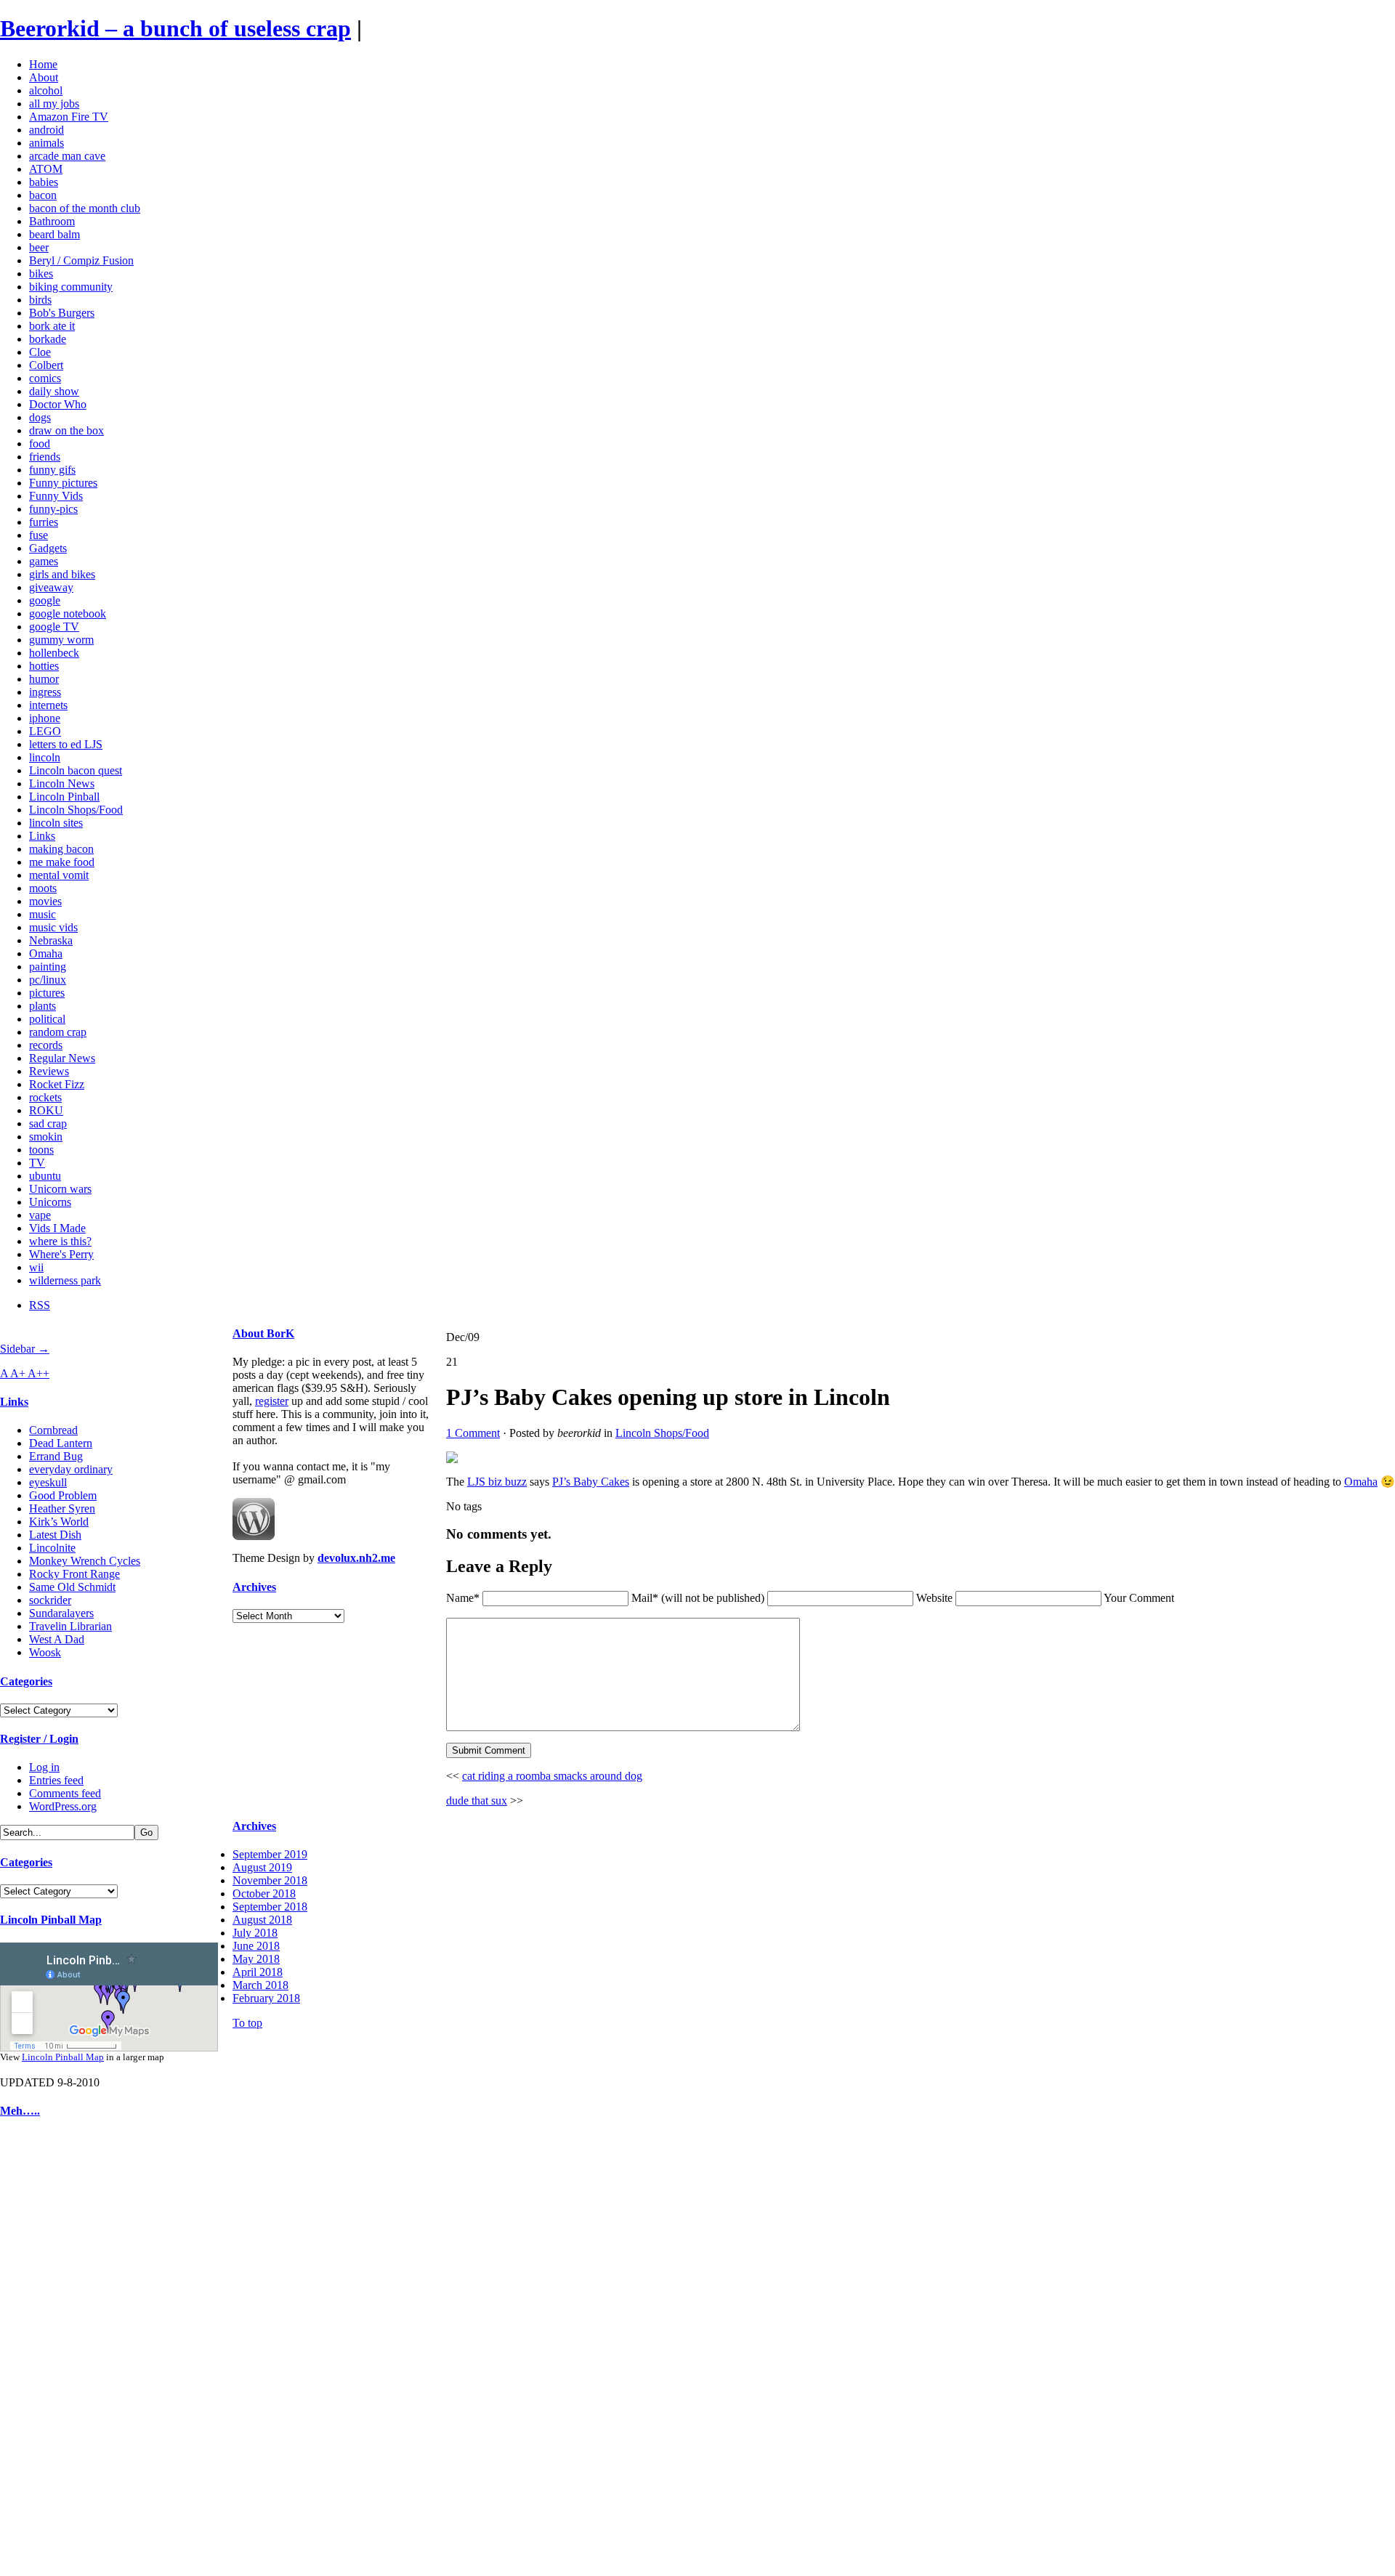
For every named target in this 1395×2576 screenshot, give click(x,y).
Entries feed (56, 1780)
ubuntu (45, 1176)
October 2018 (264, 1893)
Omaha (46, 953)
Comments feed (65, 1793)
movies (45, 901)
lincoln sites (56, 823)
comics (45, 378)
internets (48, 705)
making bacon (61, 849)
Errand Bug (56, 1456)
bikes (41, 274)
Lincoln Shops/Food (76, 810)
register (272, 1401)
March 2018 (260, 1985)
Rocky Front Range (74, 1574)
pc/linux (48, 980)
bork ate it (52, 326)
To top (247, 2023)
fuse (39, 535)
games (44, 561)
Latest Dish (55, 1535)
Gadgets (48, 548)
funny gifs (52, 470)
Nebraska (51, 940)
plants (43, 1006)
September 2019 (270, 1854)
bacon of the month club (85, 208)
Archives (254, 1587)
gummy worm (61, 640)
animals (46, 143)
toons (41, 1150)
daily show (54, 391)
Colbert (46, 365)
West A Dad (57, 1639)
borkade (48, 339)
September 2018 (270, 1907)
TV (37, 1163)
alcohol (46, 90)
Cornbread (53, 1430)
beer (39, 247)
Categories (26, 1681)
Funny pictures (63, 483)
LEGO (45, 731)
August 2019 (262, 1867)
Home (43, 64)
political (47, 1019)
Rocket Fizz (57, 1084)
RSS (40, 1305)
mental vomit (59, 875)
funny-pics (53, 509)
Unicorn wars (60, 1189)
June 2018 (256, 1946)
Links (42, 836)
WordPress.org (63, 1806)
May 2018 (256, 1959)
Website (934, 1598)
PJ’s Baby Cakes (591, 1482)
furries (44, 522)
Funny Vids (56, 496)
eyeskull (48, 1482)
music (43, 914)
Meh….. (20, 2111)
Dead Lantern (61, 1443)
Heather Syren (62, 1508)
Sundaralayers (61, 1613)
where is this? (60, 1241)
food (40, 443)
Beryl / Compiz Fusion (81, 260)
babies (44, 182)
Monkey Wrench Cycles (85, 1561)
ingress (45, 692)
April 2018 (258, 1972)
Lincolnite (52, 1548)
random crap (58, 1032)
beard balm (54, 234)
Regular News (62, 1058)
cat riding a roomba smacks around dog (552, 1776)
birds (40, 300)
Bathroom (52, 221)
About (44, 77)
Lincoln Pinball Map (51, 1920)
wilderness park (65, 1280)
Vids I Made (57, 1228)
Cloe (40, 352)
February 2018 (266, 1998)
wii (36, 1267)
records (46, 1045)
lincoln (45, 757)
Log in (44, 1767)
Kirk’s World (59, 1522)
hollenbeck (54, 653)
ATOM (46, 169)
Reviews (49, 1071)
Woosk (45, 1652)
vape (40, 1215)
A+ (19, 1373)
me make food (62, 862)
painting (48, 967)
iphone (45, 718)
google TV (54, 627)
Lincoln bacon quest (76, 770)
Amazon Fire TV (69, 117)
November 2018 (270, 1880)
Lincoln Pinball (64, 797)
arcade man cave (67, 156)
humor (44, 679)
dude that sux (477, 1801)
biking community (71, 287)
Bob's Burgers (62, 313)
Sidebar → (25, 1349)
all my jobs (54, 104)
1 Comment (473, 1433)
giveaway (51, 587)
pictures (47, 993)
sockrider (50, 1600)
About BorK (263, 1333)
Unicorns (50, 1202)
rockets (45, 1097)
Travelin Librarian (70, 1626)
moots (43, 888)
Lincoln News (62, 783)
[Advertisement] (44, 2351)
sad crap (48, 1123)
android (46, 130)
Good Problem (63, 1495)
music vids (53, 927)
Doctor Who (58, 404)
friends (45, 457)
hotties (44, 666)
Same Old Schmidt (72, 1587)
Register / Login (39, 1739)
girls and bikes (62, 574)
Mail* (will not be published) (699, 1598)
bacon (43, 195)
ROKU (46, 1110)
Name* (463, 1598)
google (45, 600)
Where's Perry (61, 1254)
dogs (40, 417)
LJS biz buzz (497, 1482)
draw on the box (66, 430)
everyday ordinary (71, 1469)
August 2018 (262, 1920)
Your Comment (1139, 1598)
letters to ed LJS (66, 744)
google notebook (68, 613)
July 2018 (255, 1933)
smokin (46, 1137)
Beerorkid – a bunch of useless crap (175, 28)
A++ (39, 1373)
